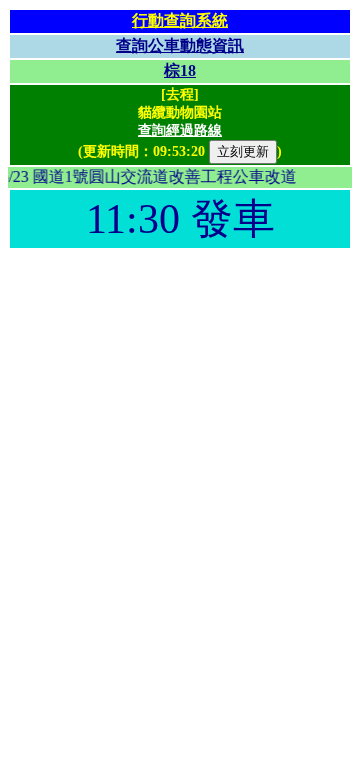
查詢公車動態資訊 (180, 45)
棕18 (180, 70)
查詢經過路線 (180, 130)
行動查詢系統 (180, 20)
